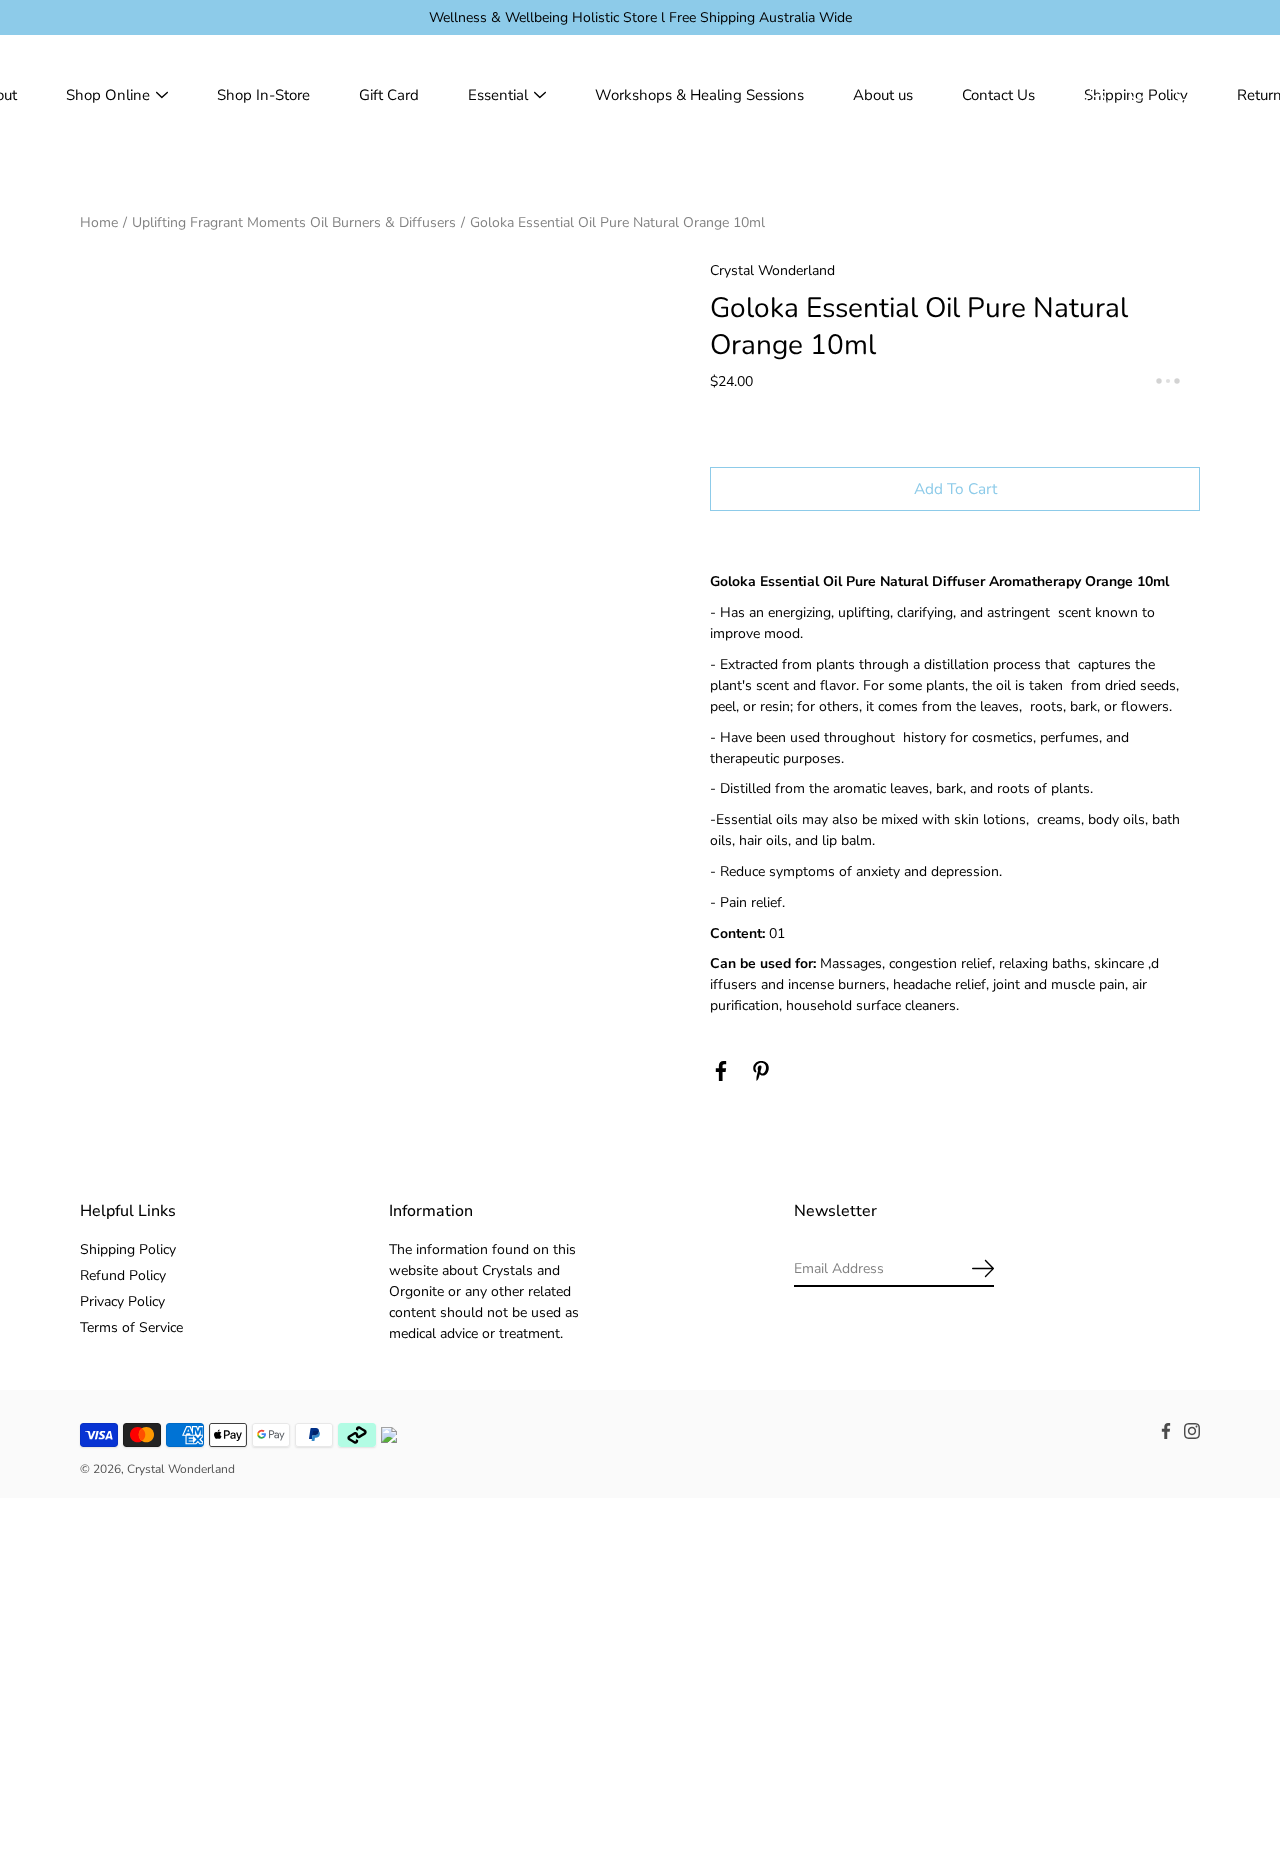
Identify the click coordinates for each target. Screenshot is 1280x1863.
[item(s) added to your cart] (1184, 95)
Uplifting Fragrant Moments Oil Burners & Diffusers (294, 222)
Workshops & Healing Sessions (699, 95)
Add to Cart (955, 488)
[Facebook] (721, 1071)
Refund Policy (123, 1275)
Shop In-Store (263, 95)
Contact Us (998, 95)
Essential (498, 95)
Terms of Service (131, 1327)
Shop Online (108, 95)
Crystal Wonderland (181, 1469)
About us (883, 95)
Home (99, 222)
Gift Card (389, 95)
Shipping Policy (128, 1249)
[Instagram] (1192, 1431)
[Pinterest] (761, 1071)
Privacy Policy (122, 1301)
